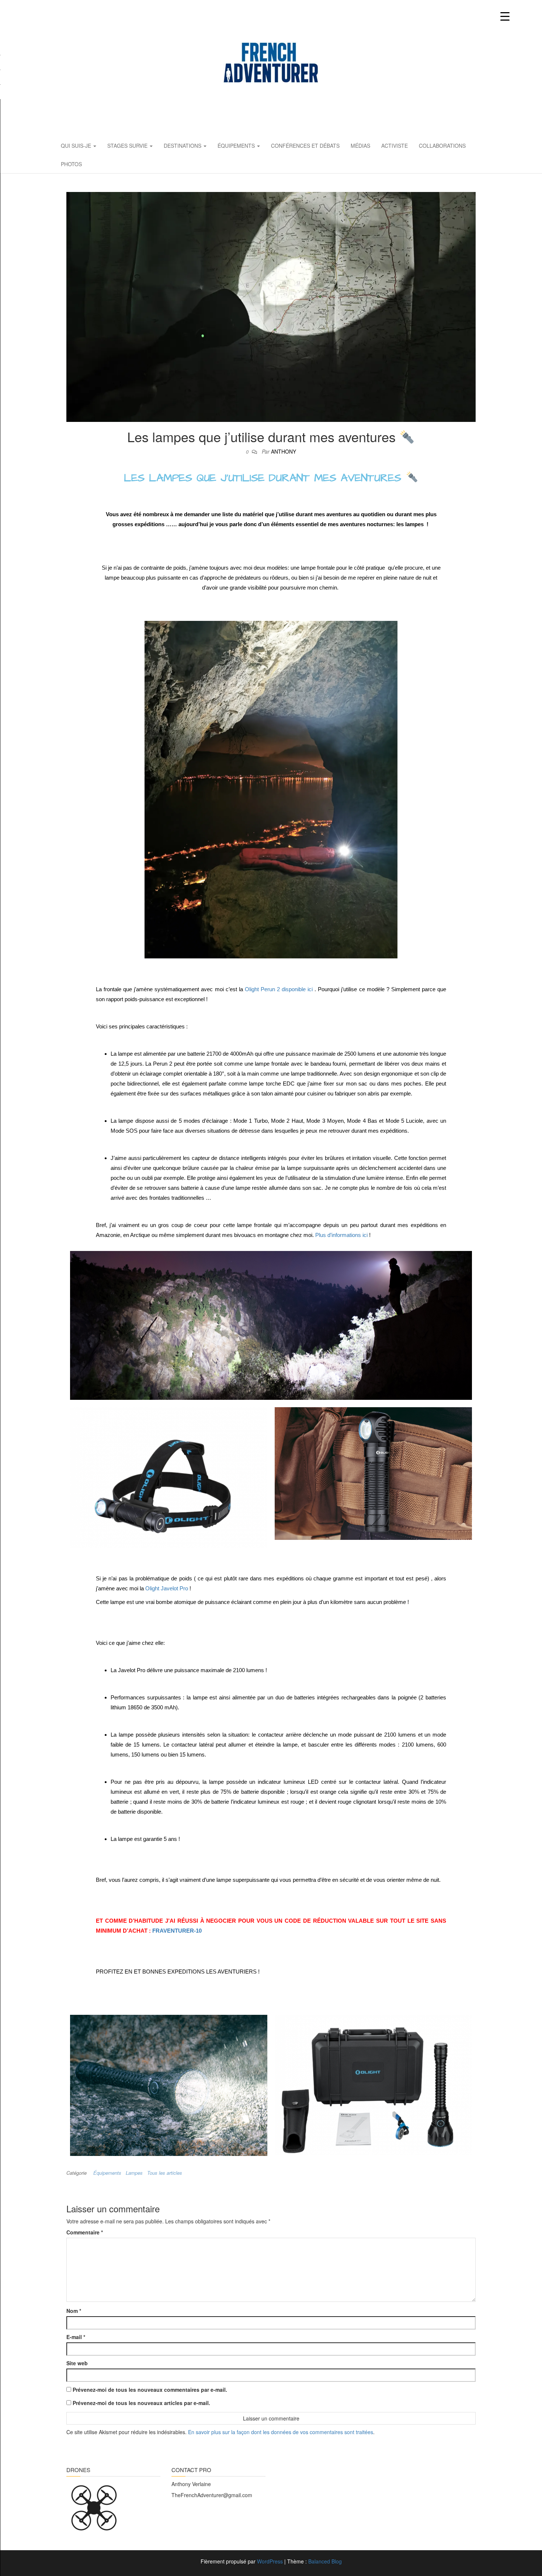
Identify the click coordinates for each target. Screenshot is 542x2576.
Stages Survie (128, 146)
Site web (77, 2363)
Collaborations (442, 146)
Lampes (134, 2173)
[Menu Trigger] (505, 16)
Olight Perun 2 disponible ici (279, 989)
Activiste (395, 146)
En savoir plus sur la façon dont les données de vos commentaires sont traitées (281, 2432)
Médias (360, 146)
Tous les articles (165, 2173)
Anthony (284, 451)
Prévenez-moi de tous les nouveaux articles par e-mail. (141, 2403)
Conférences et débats (305, 146)
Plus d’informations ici (341, 1235)
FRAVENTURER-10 (177, 1931)
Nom (74, 2311)
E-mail (76, 2337)
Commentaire (85, 2232)
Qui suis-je (77, 146)
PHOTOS (71, 164)
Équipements (237, 146)
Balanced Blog (325, 2561)
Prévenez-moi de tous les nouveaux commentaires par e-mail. (150, 2390)
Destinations (183, 146)
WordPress (270, 2561)
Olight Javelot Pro (167, 1588)
